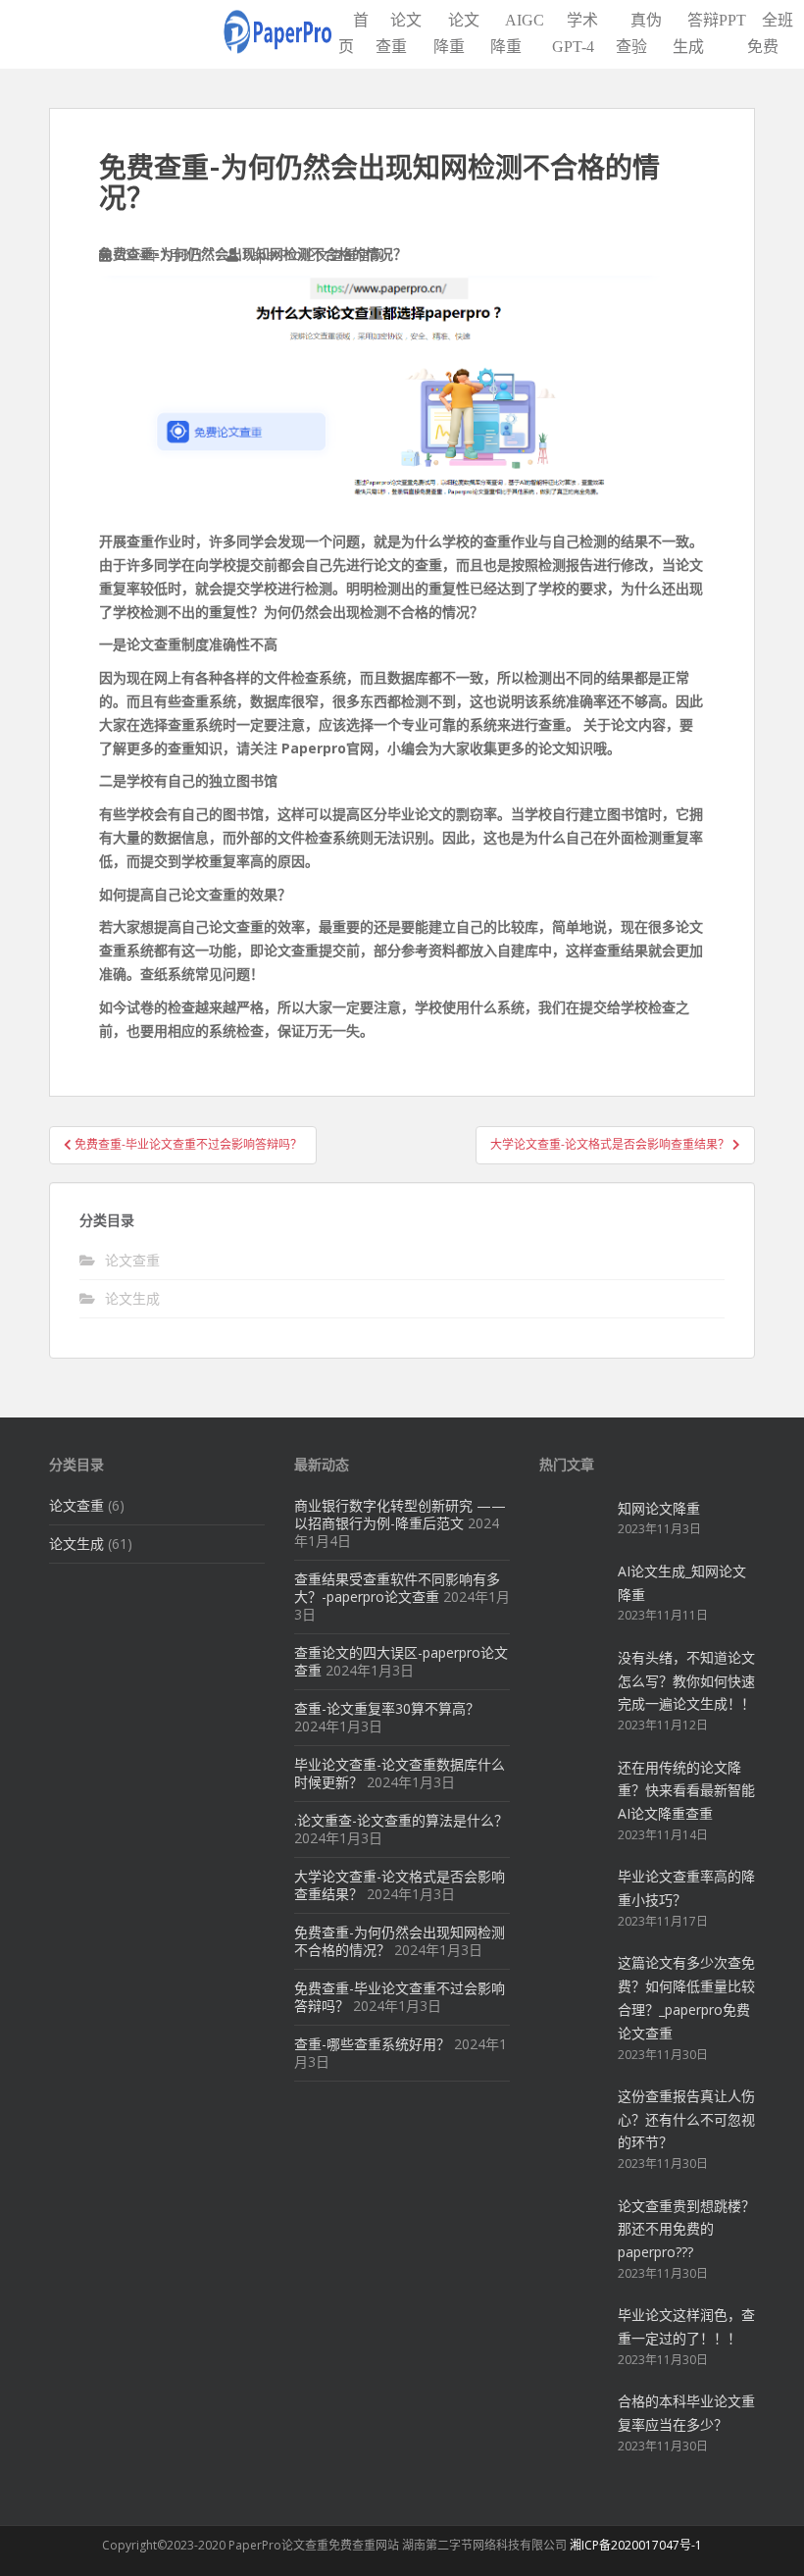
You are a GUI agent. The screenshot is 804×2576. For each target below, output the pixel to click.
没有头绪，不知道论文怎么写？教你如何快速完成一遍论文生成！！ (686, 1681)
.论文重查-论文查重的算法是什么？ (401, 1820)
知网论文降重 (659, 1508)
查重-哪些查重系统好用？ (372, 2044)
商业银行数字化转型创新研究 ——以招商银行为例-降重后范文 (400, 1514)
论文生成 (132, 1298)
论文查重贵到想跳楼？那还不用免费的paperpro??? (686, 2229)
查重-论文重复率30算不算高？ (387, 1708)
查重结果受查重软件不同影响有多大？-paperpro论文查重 (397, 1588)
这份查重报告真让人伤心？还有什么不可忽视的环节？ (686, 2119)
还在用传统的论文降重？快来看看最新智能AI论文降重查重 (686, 1791)
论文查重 (132, 1260)
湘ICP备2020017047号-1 (636, 2545)
